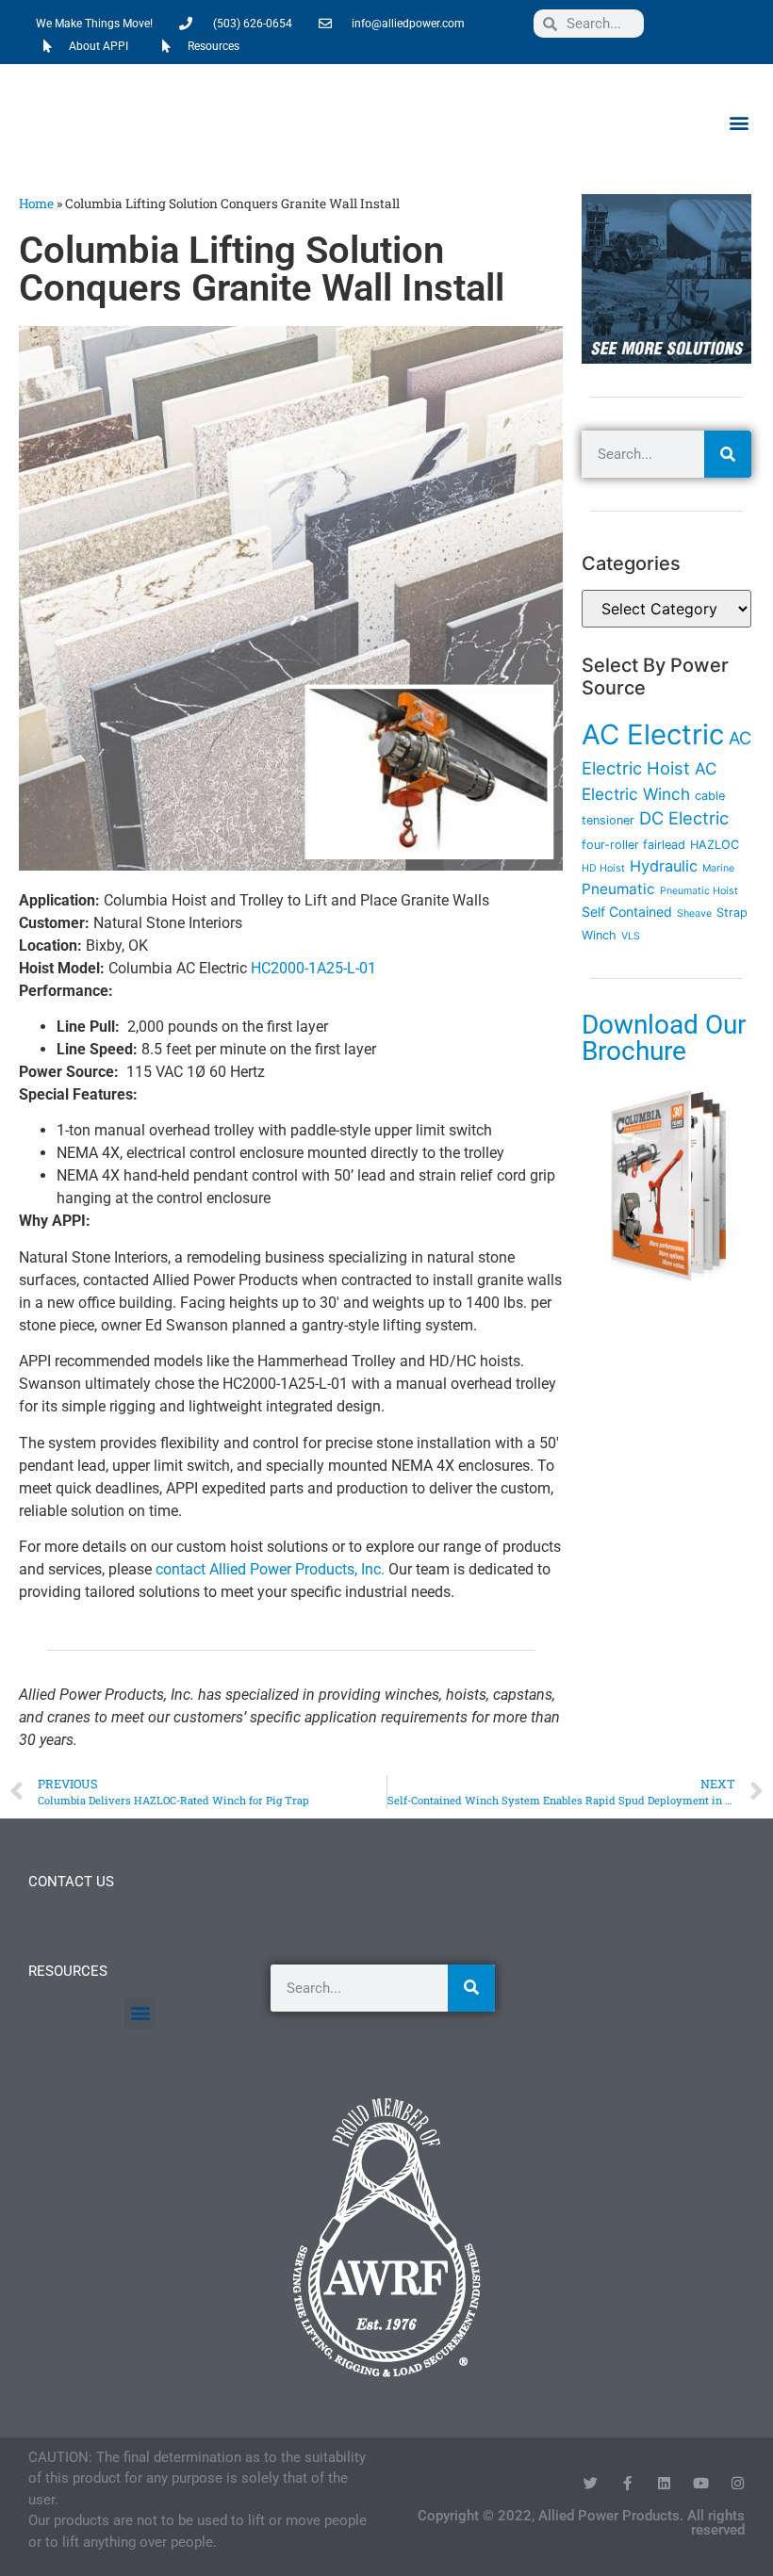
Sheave (694, 913)
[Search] (728, 454)
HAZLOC (715, 845)
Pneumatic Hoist (699, 891)
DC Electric (684, 818)
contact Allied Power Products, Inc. (270, 1569)
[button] (739, 122)
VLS (631, 936)
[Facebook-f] (627, 2483)
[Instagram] (738, 2483)
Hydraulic (664, 866)
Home (36, 204)
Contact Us (71, 1882)
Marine (718, 868)
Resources (68, 1971)
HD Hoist (603, 868)
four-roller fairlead (633, 845)
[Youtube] (701, 2483)
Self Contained (627, 912)
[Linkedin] (664, 2483)
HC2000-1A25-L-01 (313, 968)
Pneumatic (618, 889)
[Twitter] (591, 2483)
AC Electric (653, 734)
